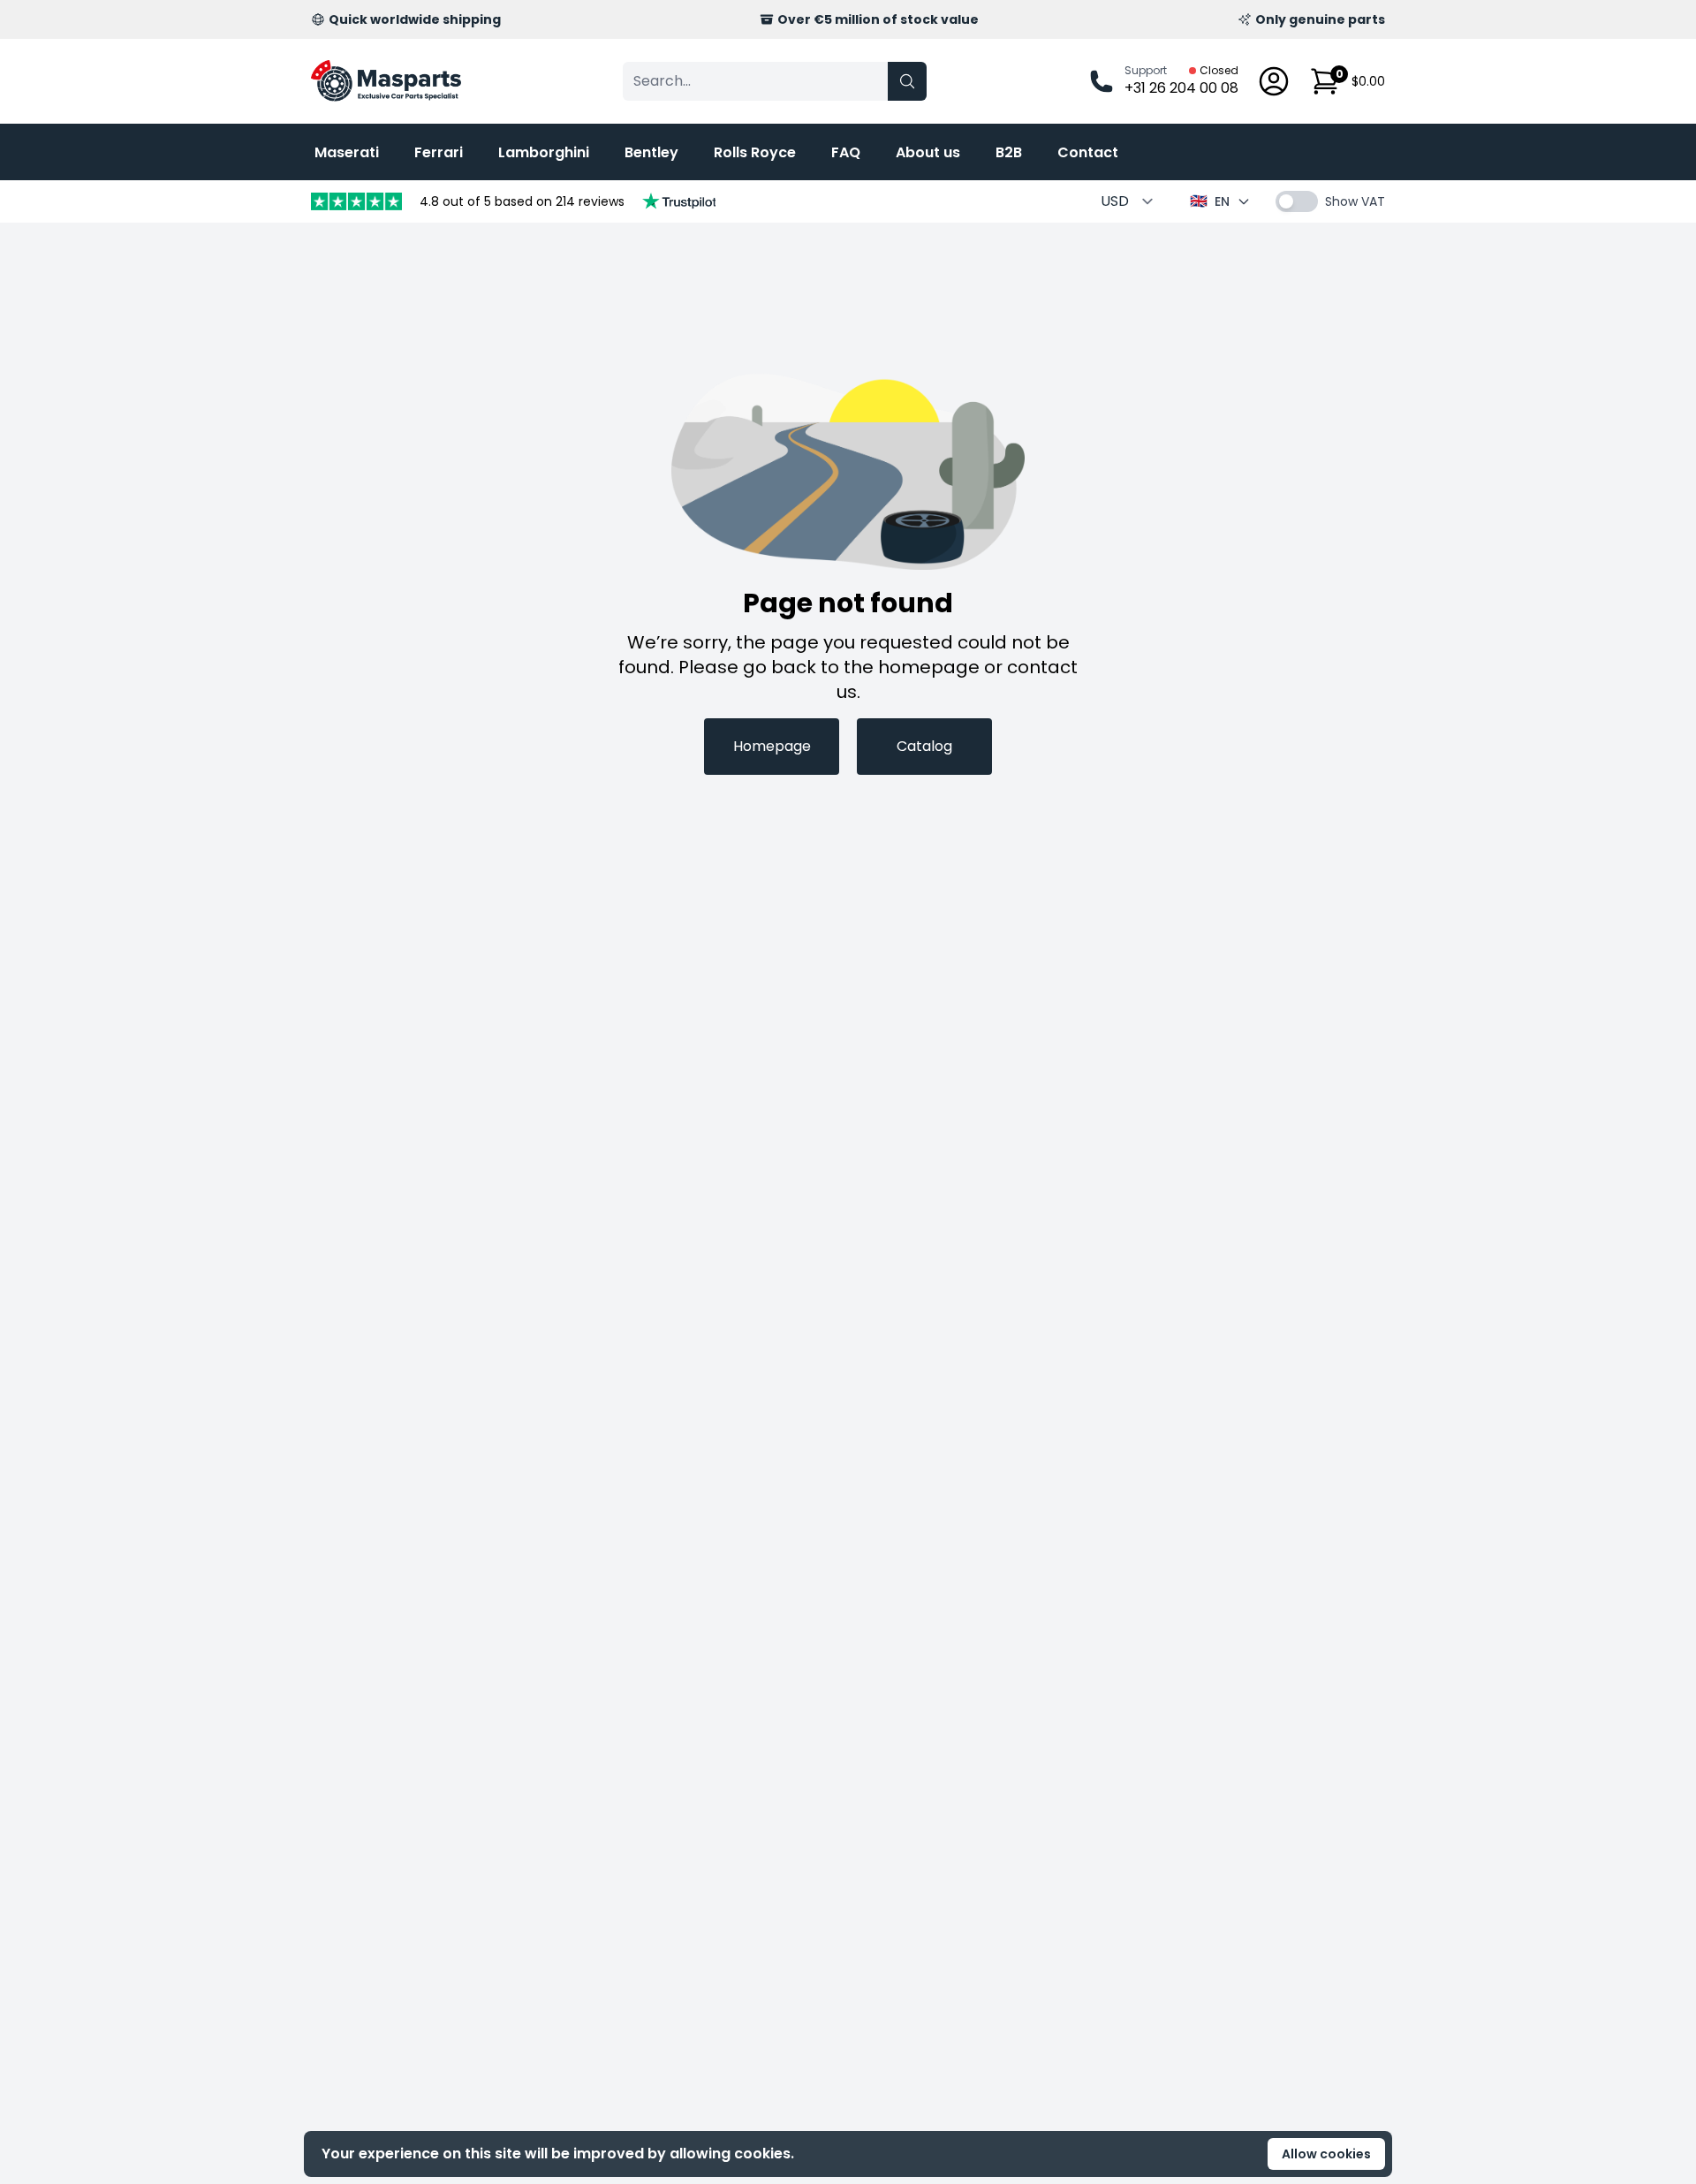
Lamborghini (544, 152)
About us (928, 152)
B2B (1009, 152)
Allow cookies (1326, 2154)
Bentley (651, 152)
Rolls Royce (755, 152)
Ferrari (439, 152)
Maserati (347, 152)
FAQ (846, 152)
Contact (1088, 152)
